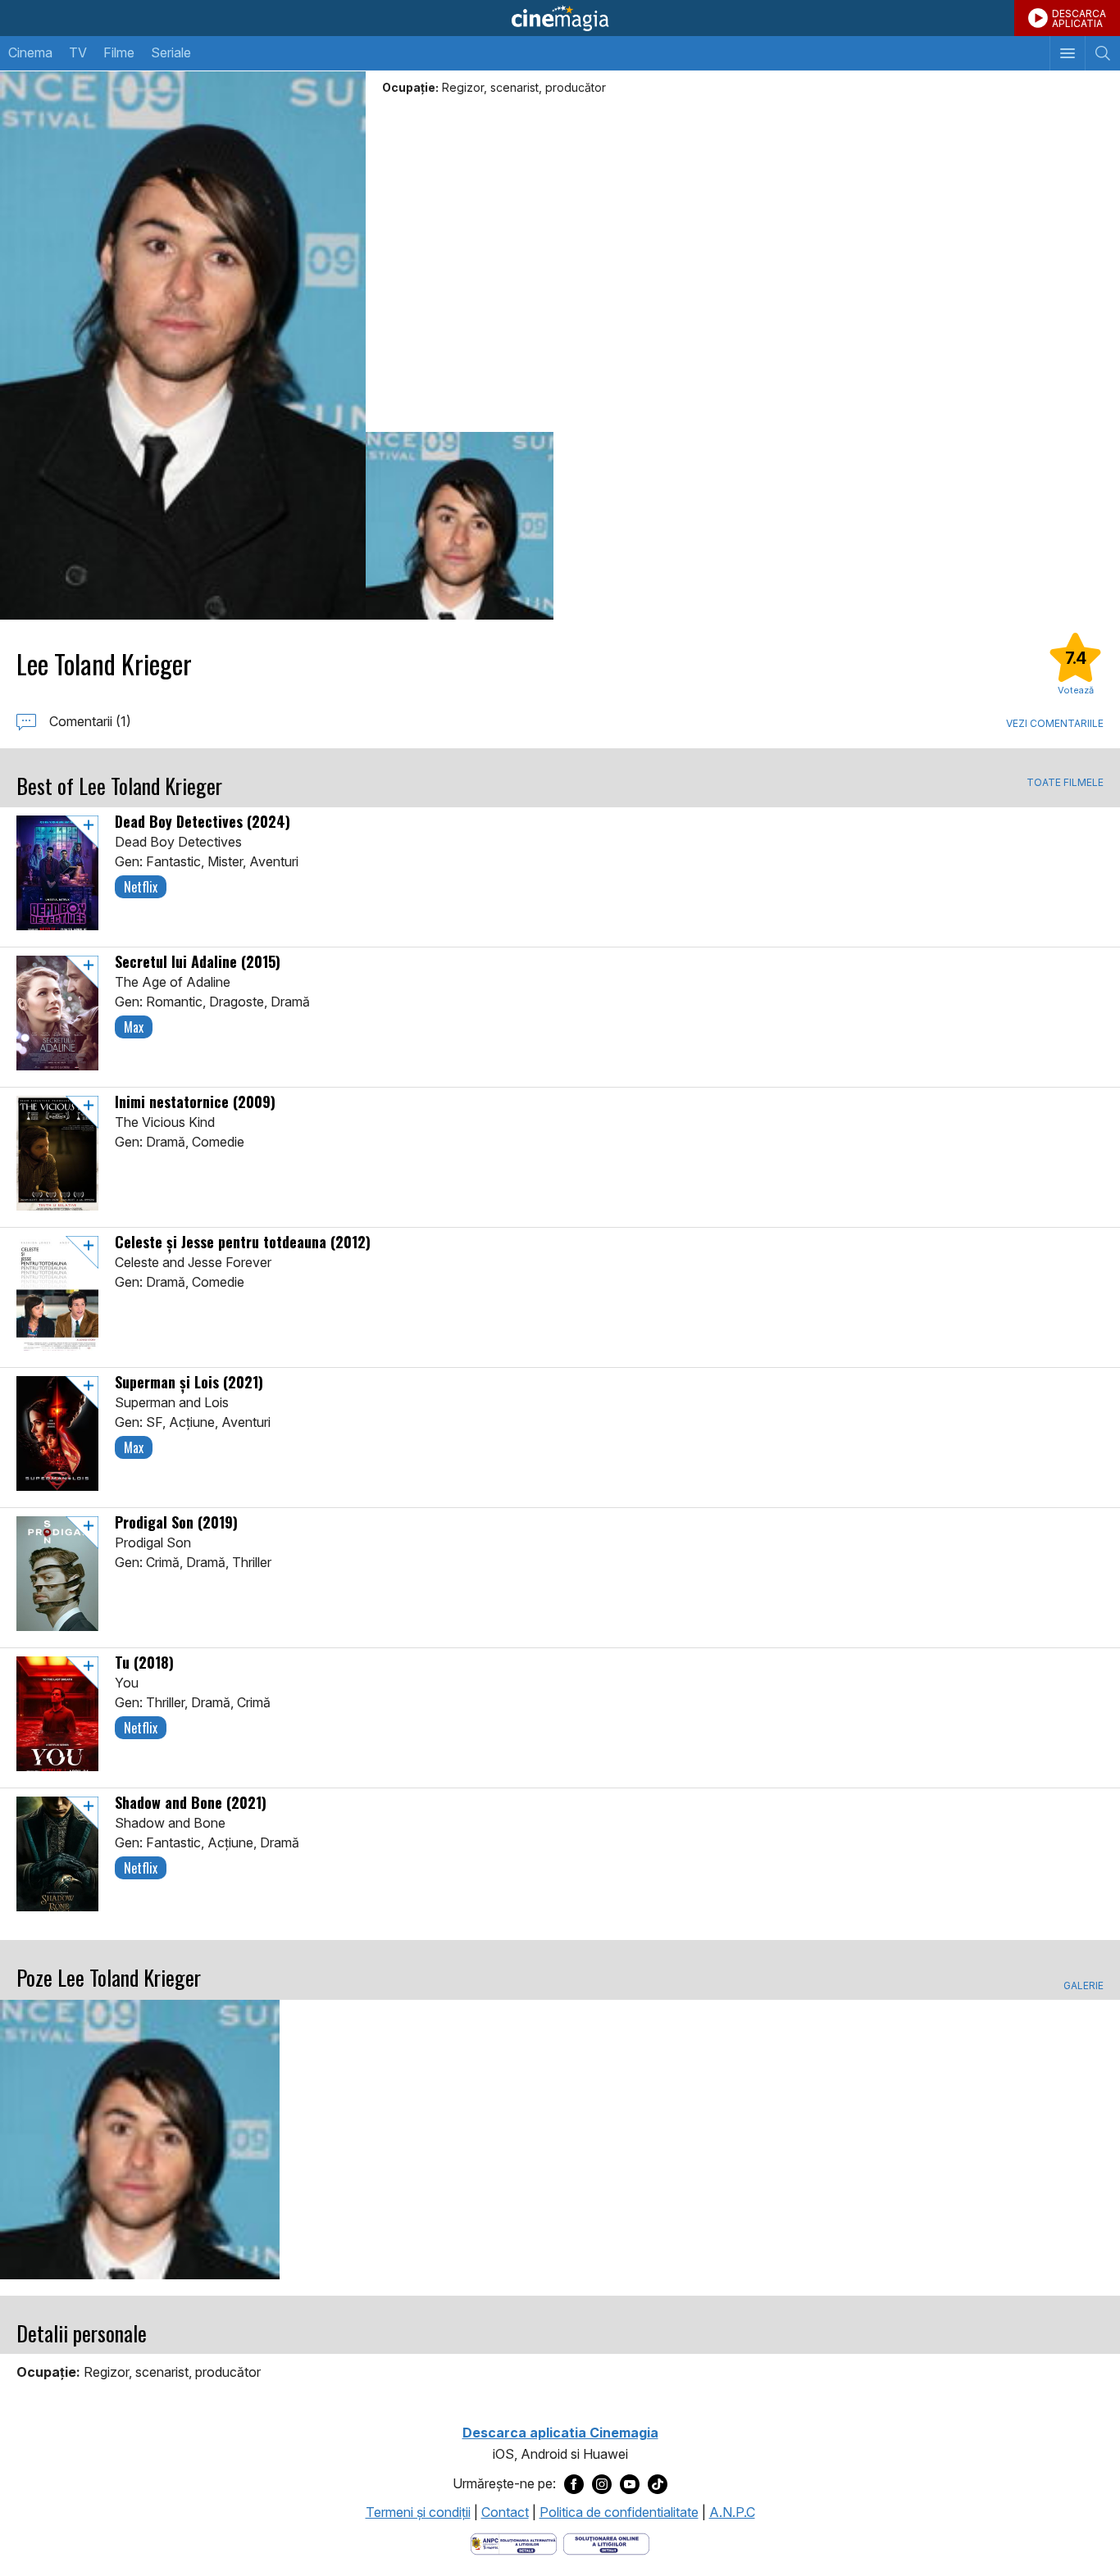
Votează (1076, 690)
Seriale (171, 52)
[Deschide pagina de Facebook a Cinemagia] (574, 2484)
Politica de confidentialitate (619, 2512)
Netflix (141, 887)
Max (134, 1027)
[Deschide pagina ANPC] (514, 2542)
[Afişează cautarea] (1102, 53)
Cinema (30, 52)
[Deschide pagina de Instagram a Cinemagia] (602, 2484)
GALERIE (1084, 1986)
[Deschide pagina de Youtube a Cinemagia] (630, 2484)
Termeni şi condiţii (418, 2512)
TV (78, 52)
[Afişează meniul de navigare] (1067, 53)
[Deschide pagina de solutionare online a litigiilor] (606, 2542)
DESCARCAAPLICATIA (1079, 18)
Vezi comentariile (1055, 723)
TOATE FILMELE (1065, 783)
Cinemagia (560, 18)
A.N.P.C (732, 2512)
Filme (119, 52)
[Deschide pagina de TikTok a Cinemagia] (658, 2484)
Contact (505, 2512)
